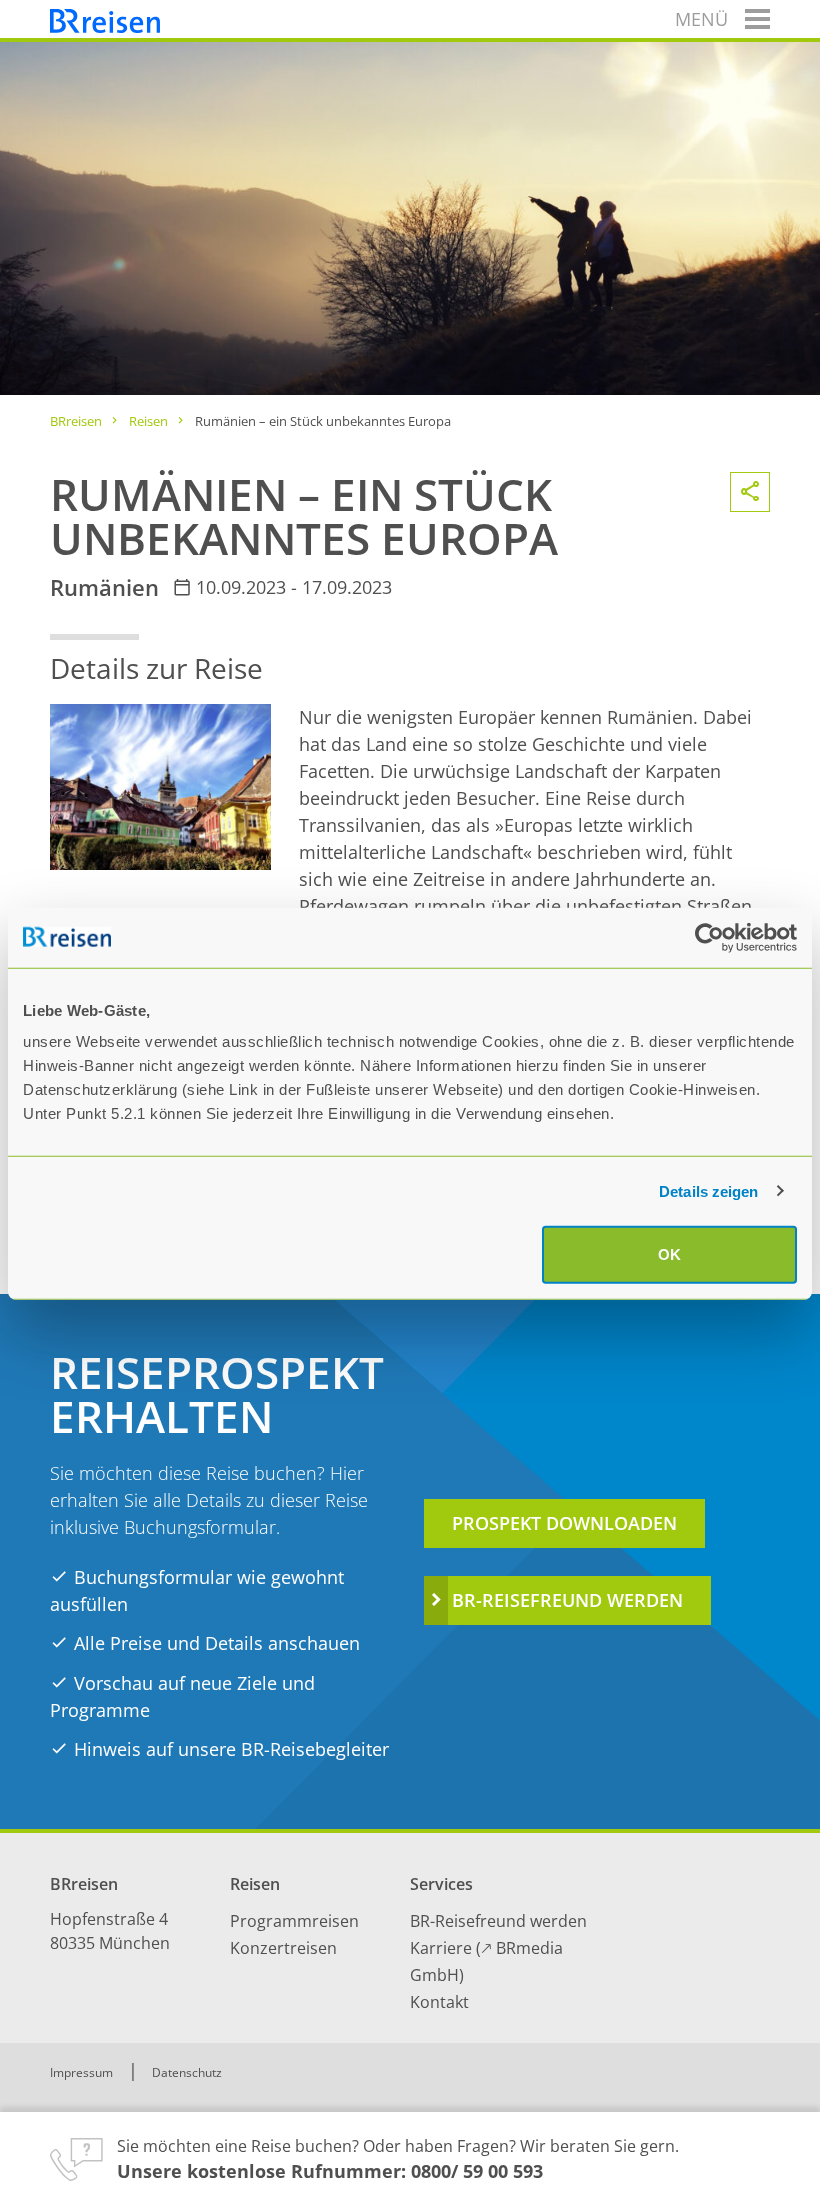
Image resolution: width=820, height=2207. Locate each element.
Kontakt (439, 2002)
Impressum (81, 2072)
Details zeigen (708, 1190)
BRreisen (76, 421)
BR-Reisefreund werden (567, 1600)
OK (669, 1254)
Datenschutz (187, 2072)
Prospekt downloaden (564, 1523)
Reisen (148, 421)
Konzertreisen (283, 1948)
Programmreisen (294, 1921)
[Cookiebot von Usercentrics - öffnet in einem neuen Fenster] (709, 937)
